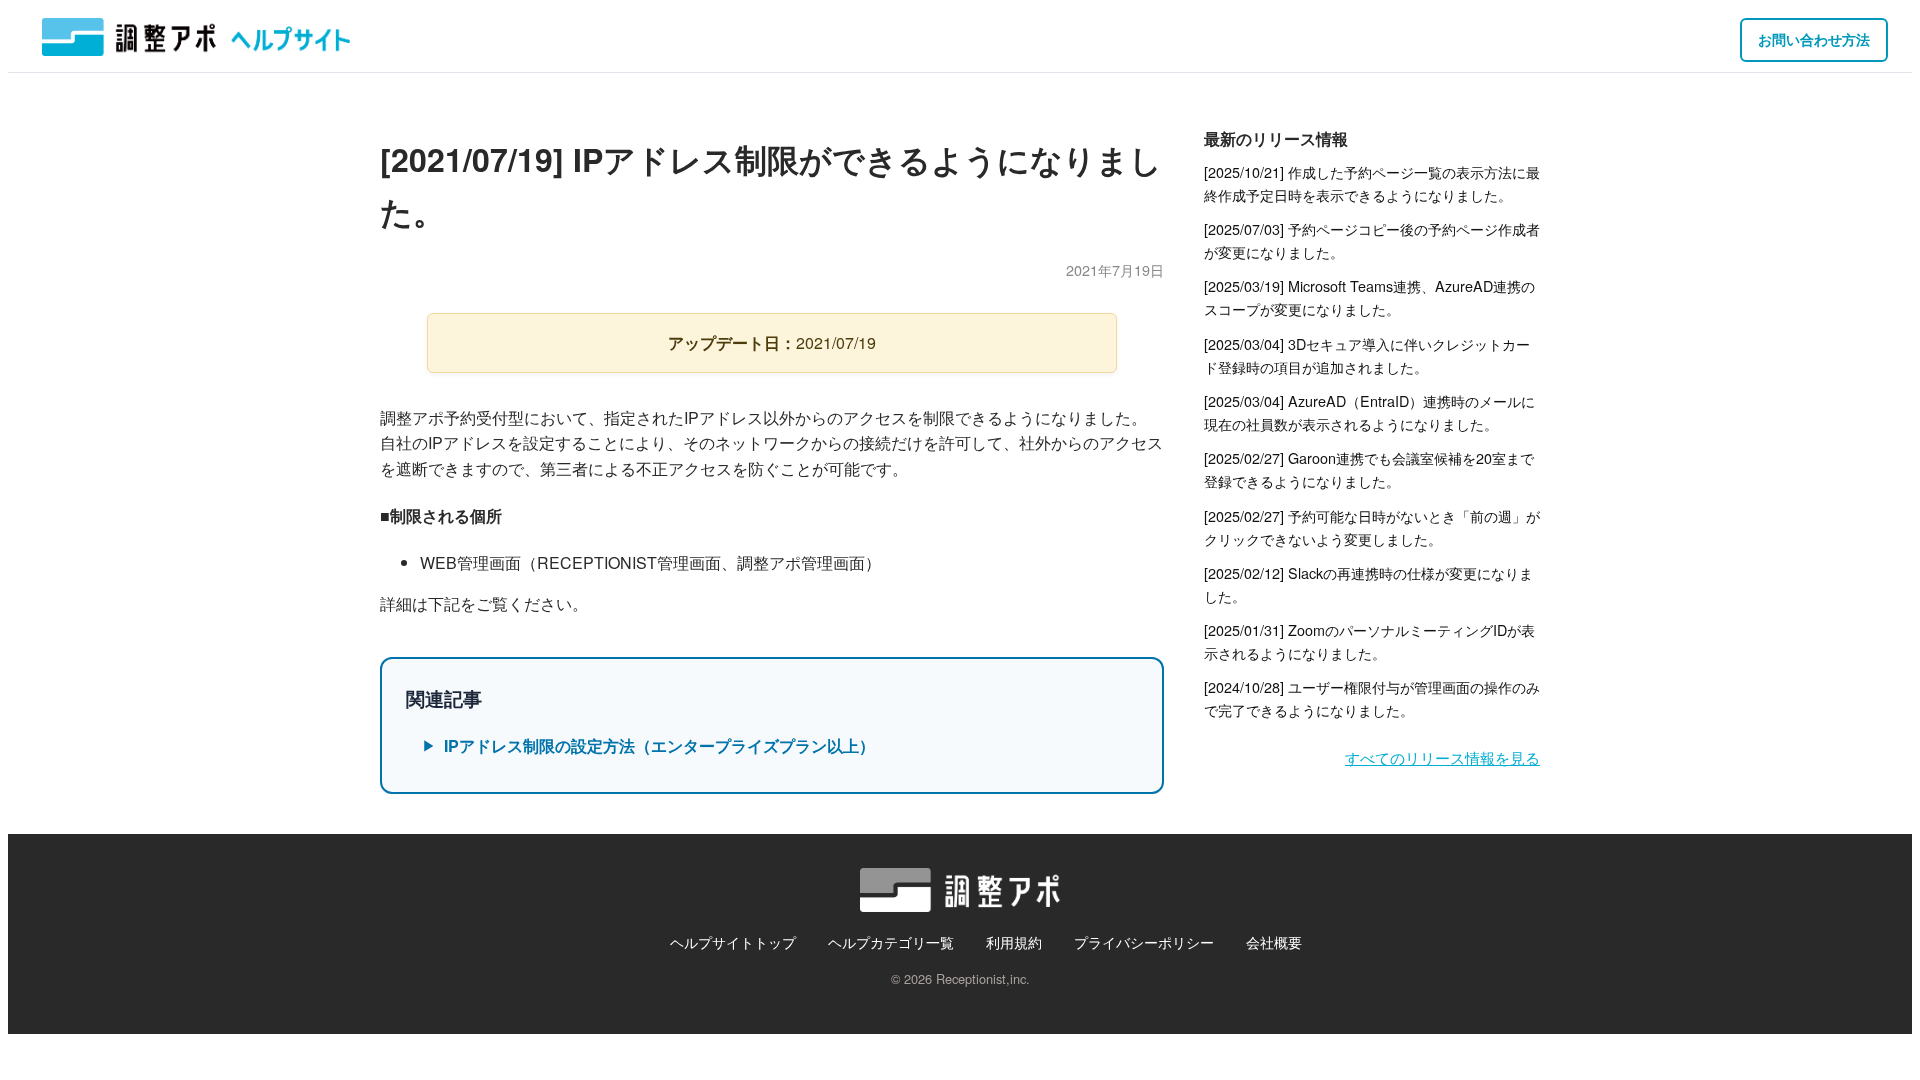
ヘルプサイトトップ (733, 941)
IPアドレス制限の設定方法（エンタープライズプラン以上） (659, 745)
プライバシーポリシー (1144, 941)
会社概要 (1274, 941)
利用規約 (1014, 941)
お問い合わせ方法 (1814, 39)
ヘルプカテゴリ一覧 (891, 941)
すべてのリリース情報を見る (1442, 757)
